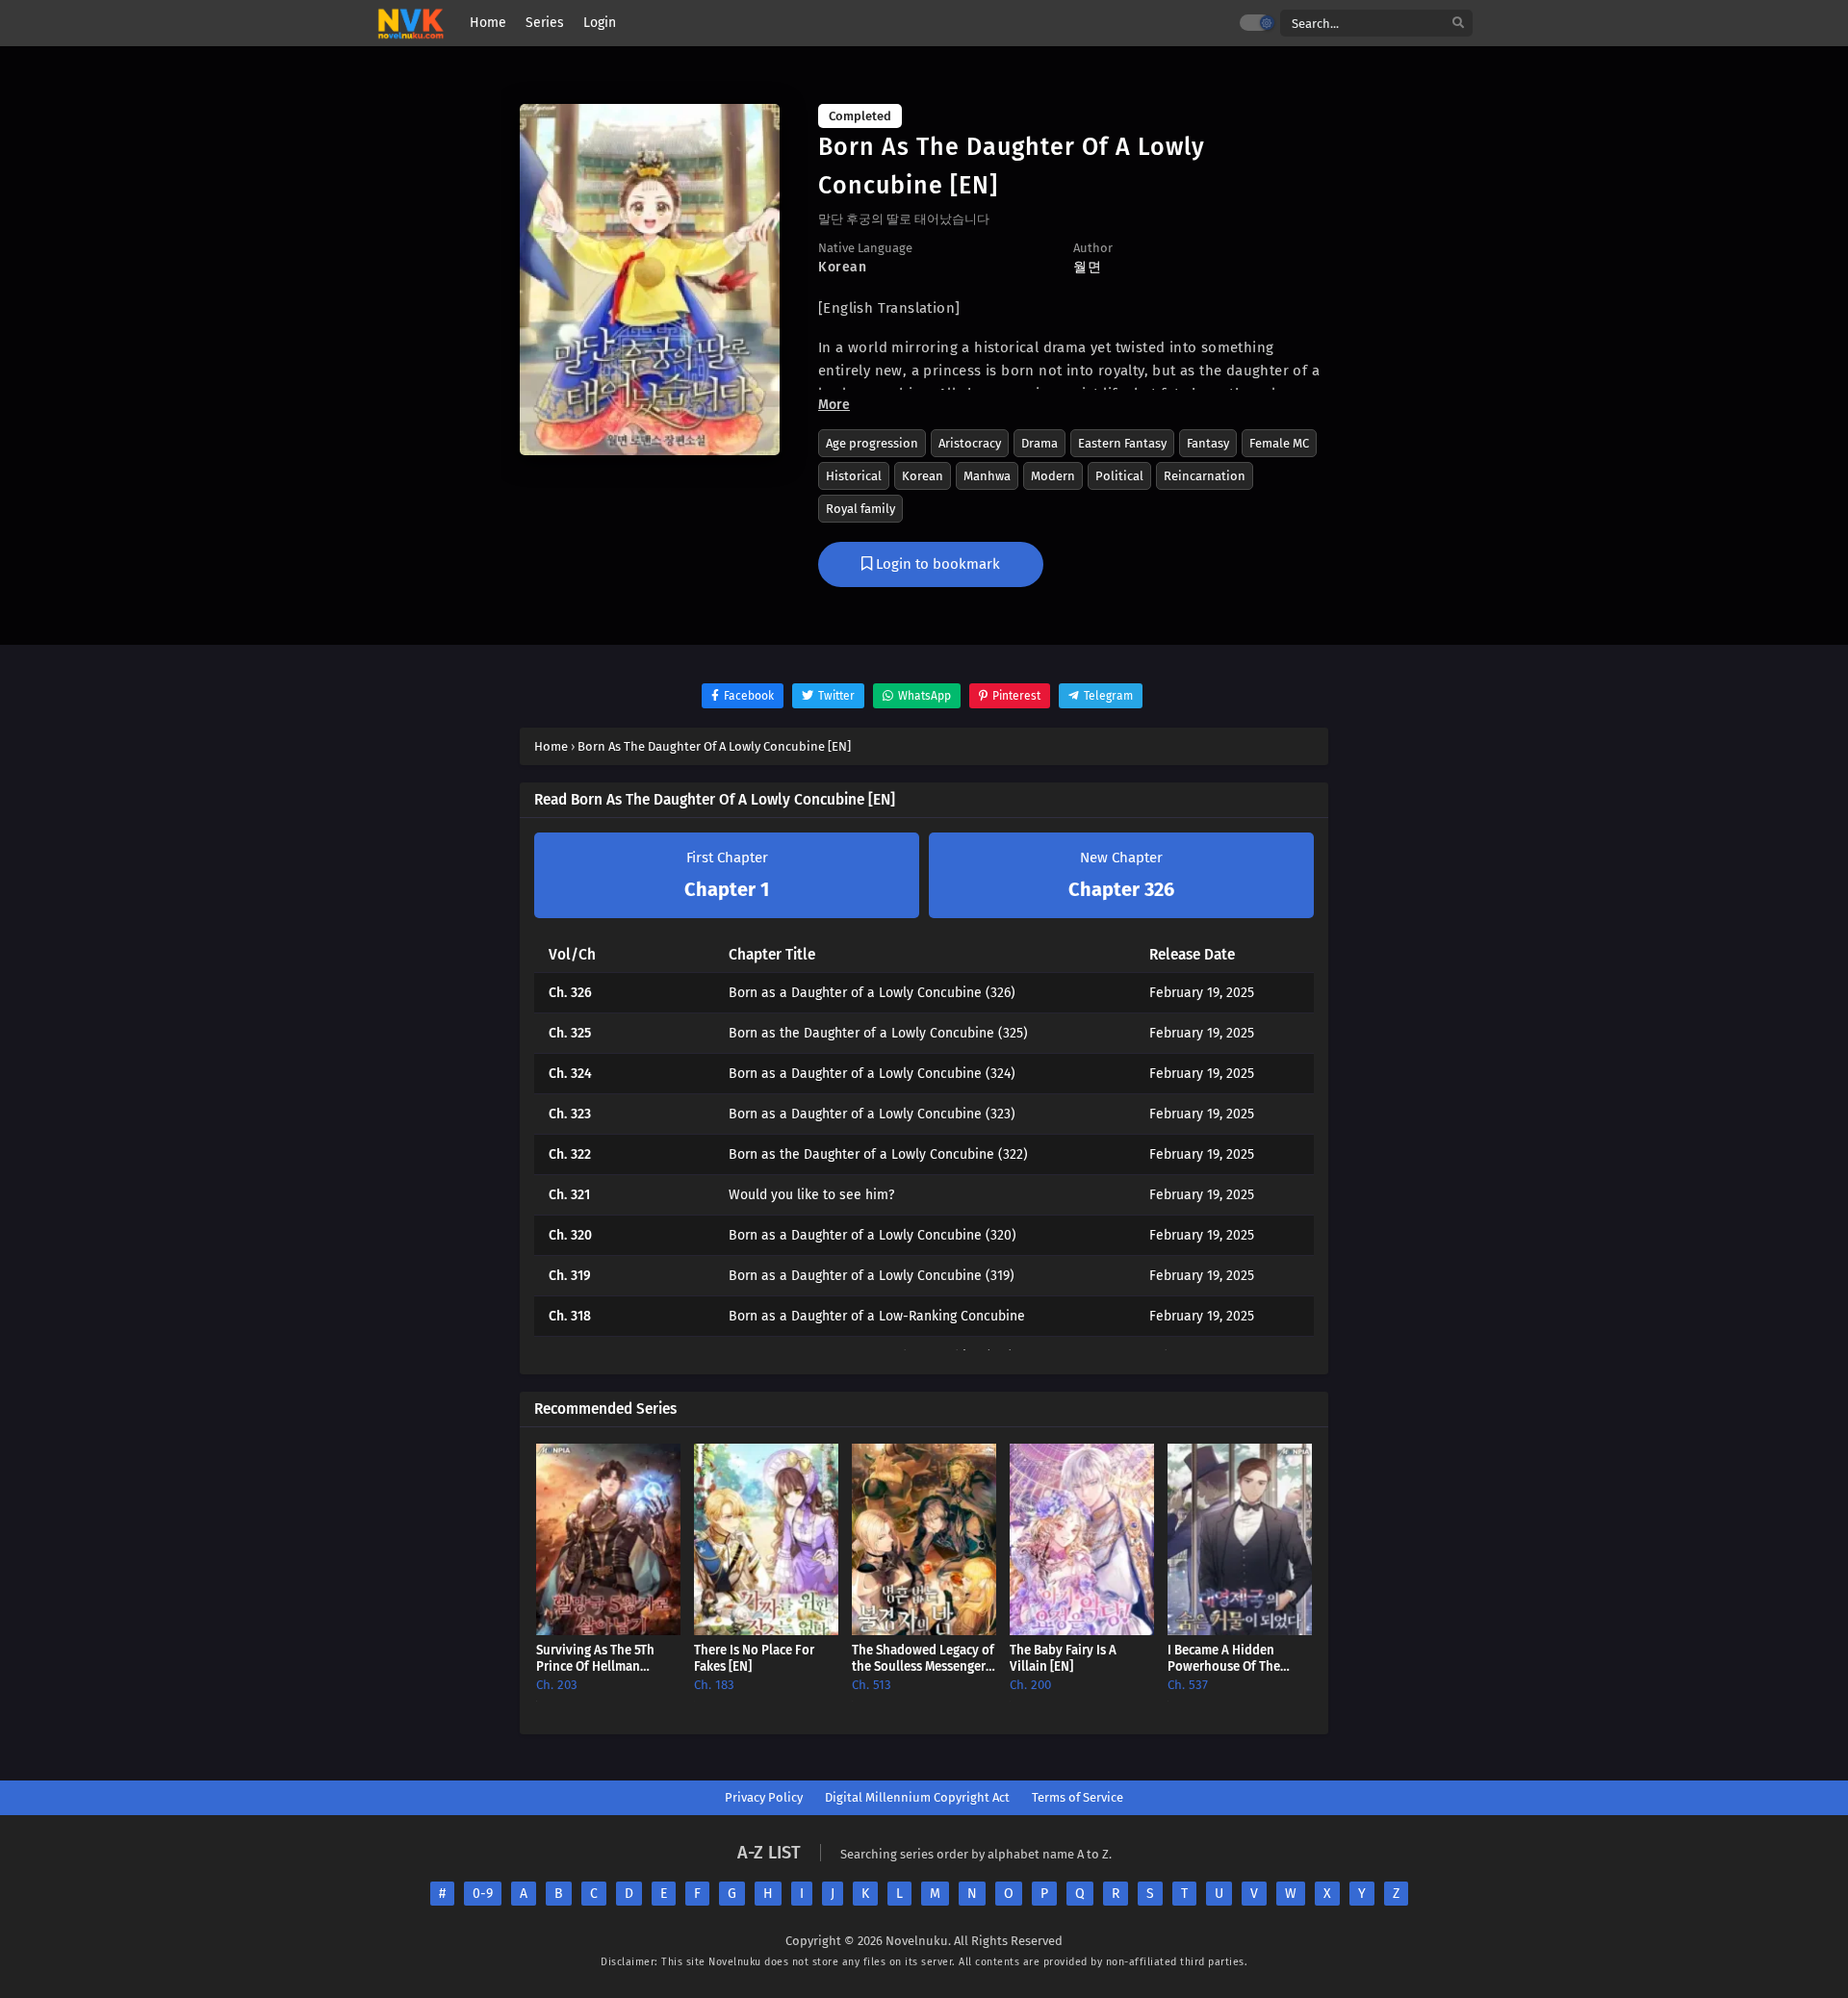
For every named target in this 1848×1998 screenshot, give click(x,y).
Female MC (1279, 443)
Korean (923, 476)
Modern (1053, 476)
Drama (1039, 443)
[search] (1458, 24)
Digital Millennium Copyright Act (917, 1797)
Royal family (860, 509)
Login (600, 23)
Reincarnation (1205, 476)
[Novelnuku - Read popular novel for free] (411, 24)
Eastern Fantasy (1122, 443)
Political (1119, 476)
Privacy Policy (764, 1797)
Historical (854, 476)
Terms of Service (1078, 1797)
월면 (1087, 267)
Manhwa (987, 476)
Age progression (872, 443)
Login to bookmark (936, 564)
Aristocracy (970, 443)
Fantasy (1208, 443)
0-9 (483, 1894)
